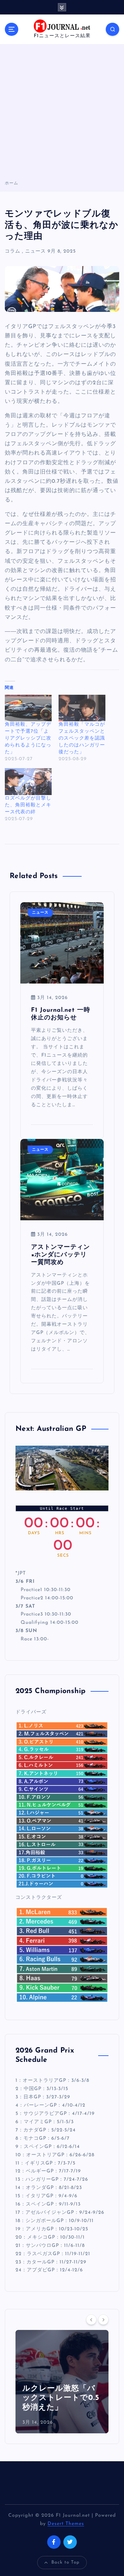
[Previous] (91, 2320)
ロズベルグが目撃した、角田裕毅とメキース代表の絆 (28, 805)
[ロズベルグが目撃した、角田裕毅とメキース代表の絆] (28, 782)
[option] (62, 2382)
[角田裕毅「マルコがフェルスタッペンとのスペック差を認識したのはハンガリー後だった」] (82, 708)
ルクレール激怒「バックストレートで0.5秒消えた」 (61, 2398)
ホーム (12, 183)
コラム (13, 251)
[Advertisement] (62, 114)
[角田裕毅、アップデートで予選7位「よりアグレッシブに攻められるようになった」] (28, 708)
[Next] (103, 2320)
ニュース (35, 251)
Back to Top (65, 2562)
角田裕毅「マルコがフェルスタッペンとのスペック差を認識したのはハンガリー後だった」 (82, 738)
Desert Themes (66, 2524)
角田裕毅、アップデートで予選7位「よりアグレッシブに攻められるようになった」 (28, 738)
